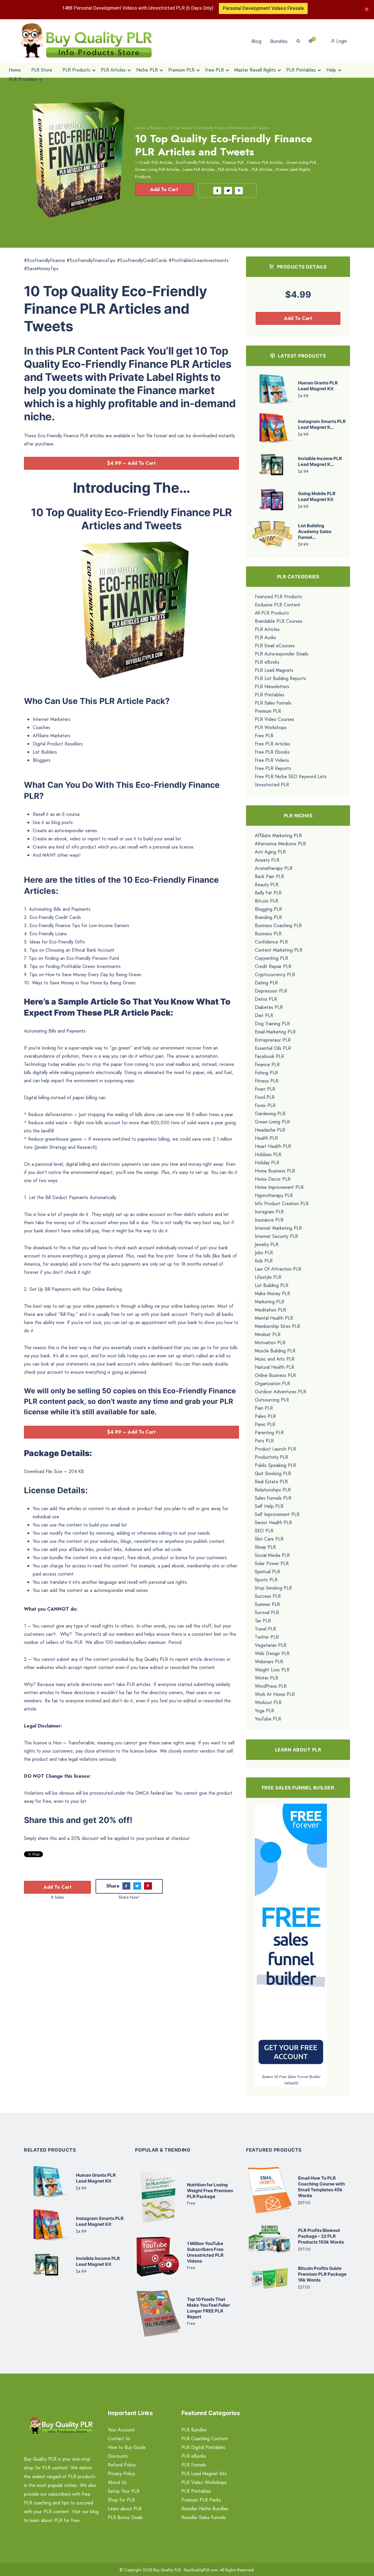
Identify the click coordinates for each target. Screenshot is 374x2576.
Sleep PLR (265, 1547)
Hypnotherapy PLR (274, 1195)
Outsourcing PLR (272, 1400)
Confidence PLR (271, 942)
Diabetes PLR (269, 1007)
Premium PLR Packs (201, 2500)
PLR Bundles (194, 2430)
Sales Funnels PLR (273, 1498)
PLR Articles (262, 169)
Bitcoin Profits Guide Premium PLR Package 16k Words (322, 2274)
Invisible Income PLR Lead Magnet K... (320, 461)
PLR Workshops (271, 727)
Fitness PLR (267, 1081)
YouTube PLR (268, 1719)
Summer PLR (267, 1604)
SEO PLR (264, 1531)
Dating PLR (266, 983)
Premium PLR (268, 711)
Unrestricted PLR (272, 785)
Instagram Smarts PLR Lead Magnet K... (322, 424)
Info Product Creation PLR (282, 1204)
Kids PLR (264, 1261)
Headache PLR (270, 1130)
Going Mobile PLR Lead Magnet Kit (317, 496)
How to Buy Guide (127, 2447)
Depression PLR (271, 991)
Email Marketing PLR (275, 1032)
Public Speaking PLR (275, 1465)
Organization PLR (272, 1384)
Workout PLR (268, 1702)
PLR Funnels (194, 2465)
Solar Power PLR (272, 1563)
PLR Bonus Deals (125, 2517)
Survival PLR (267, 1613)
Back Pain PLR (269, 876)
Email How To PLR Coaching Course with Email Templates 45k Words (321, 2187)
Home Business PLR (275, 1171)
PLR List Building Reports (280, 678)
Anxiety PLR (267, 860)
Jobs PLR (264, 1253)
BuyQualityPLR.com (201, 2570)
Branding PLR (268, 917)
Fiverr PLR (265, 1089)
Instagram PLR (269, 1212)
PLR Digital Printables (203, 2447)
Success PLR (268, 1596)
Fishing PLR (266, 1073)
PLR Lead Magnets (274, 670)
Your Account (121, 2430)
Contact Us (119, 2439)
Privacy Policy (121, 2474)
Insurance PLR (269, 1220)
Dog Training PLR (272, 1024)
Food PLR (265, 1097)
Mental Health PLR (274, 1318)
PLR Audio (265, 638)
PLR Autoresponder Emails (282, 654)
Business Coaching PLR (278, 926)
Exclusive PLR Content (278, 605)
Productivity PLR (271, 1457)
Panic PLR (265, 1424)
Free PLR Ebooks (272, 752)
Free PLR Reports (273, 768)
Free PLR (264, 736)
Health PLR (266, 1138)
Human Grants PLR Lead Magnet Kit (318, 386)
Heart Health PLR (273, 1146)
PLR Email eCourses (275, 646)
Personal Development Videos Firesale (263, 8)
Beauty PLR (267, 885)
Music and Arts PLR (275, 1359)
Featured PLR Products (278, 597)
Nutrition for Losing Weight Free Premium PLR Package (210, 2191)
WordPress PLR (271, 1686)
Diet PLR (264, 1015)
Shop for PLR (121, 2500)
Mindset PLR (268, 1334)
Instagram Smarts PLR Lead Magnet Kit (100, 2221)
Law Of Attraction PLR (278, 1269)
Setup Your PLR (124, 2491)
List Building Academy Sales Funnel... (315, 531)
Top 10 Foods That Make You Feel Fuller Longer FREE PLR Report (208, 2308)
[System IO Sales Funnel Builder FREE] (291, 1938)
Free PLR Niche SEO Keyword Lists (291, 777)
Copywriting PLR (271, 958)
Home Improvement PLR (279, 1187)
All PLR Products (272, 613)
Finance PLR (233, 162)
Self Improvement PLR (277, 1514)
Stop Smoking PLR (273, 1588)
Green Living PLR (301, 162)
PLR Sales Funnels (273, 703)
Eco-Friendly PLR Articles (198, 162)
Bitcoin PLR (266, 901)
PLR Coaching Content (205, 2439)
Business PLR (268, 934)
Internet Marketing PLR (278, 1228)
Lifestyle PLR (268, 1277)
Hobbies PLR (268, 1155)
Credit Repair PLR (273, 966)
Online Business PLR (275, 1375)
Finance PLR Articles (265, 162)
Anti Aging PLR (270, 852)
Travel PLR (265, 1629)
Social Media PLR (272, 1555)
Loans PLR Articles (199, 169)
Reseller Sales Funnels (204, 2517)
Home (140, 128)
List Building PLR (272, 1285)
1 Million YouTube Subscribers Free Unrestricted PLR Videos (205, 2252)
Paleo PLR (265, 1416)
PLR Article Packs (233, 169)
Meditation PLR (270, 1310)
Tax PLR (263, 1621)
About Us (117, 2482)
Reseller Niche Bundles (205, 2509)
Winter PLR (266, 1678)
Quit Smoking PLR (273, 1473)
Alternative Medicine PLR (280, 844)
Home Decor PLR (273, 1179)
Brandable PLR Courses (279, 621)
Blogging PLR (268, 909)
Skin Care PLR (269, 1539)
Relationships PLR (273, 1490)
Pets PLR (264, 1441)
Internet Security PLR (276, 1236)
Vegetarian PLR (271, 1645)
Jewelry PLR (267, 1244)
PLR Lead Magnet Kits (204, 2474)
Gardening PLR (270, 1114)
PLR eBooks (267, 662)
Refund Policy (122, 2465)
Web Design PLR (272, 1653)
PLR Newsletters (272, 687)
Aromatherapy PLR (274, 868)
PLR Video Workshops (204, 2482)
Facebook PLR (269, 1056)
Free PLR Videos (272, 760)
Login (341, 41)
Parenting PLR (269, 1433)
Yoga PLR (264, 1711)
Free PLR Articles (272, 744)
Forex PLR (265, 1105)
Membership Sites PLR (277, 1326)
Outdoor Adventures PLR (280, 1392)
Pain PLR (264, 1408)
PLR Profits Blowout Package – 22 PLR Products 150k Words (321, 2236)
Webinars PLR (269, 1662)
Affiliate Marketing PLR (278, 836)
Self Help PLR (269, 1506)
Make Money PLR (272, 1294)
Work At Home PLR (275, 1694)
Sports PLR (266, 1580)
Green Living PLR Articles (157, 169)
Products (157, 128)
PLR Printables (270, 695)
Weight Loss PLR (272, 1670)
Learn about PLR (125, 2509)
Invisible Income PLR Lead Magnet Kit (98, 2261)
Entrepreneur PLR (273, 1040)
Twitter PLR (267, 1637)
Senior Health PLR (273, 1523)
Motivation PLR (270, 1343)
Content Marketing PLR (279, 950)
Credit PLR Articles (156, 162)
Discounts (118, 2456)
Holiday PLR (267, 1163)
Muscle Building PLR (275, 1351)
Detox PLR (266, 999)
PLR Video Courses (275, 719)
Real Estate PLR (271, 1482)
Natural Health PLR (275, 1367)
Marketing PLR (270, 1302)
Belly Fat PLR (268, 893)
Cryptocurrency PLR (275, 975)
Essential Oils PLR (273, 1048)
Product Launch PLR (275, 1449)
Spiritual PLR (267, 1572)
